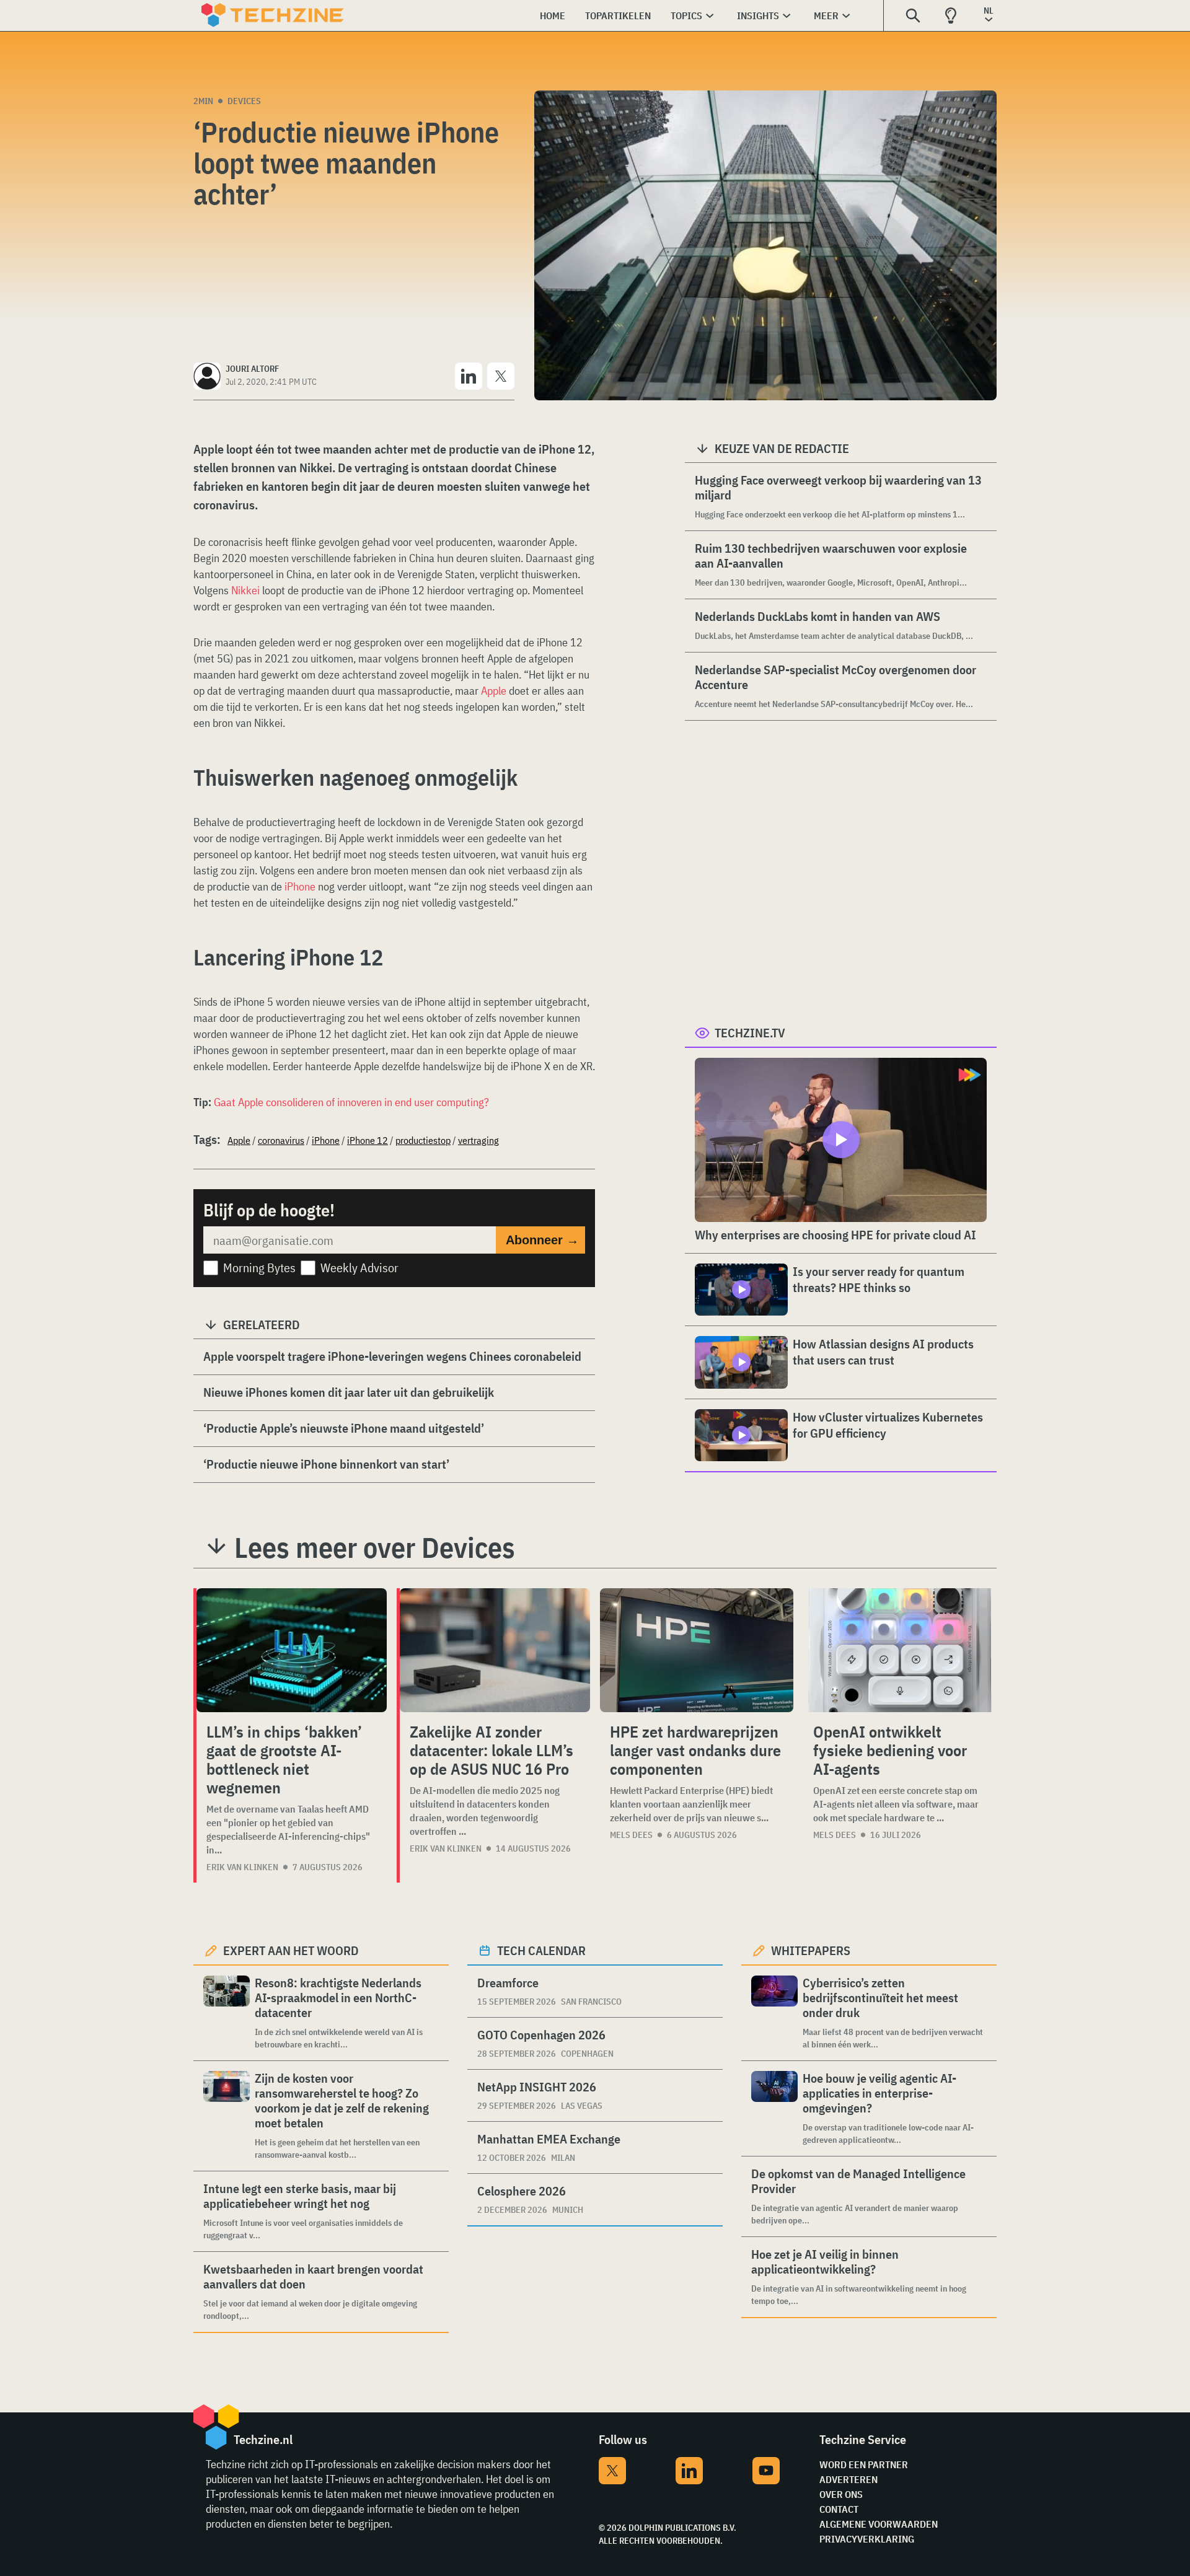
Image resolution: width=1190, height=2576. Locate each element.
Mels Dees (631, 1835)
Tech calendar (541, 1950)
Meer (826, 15)
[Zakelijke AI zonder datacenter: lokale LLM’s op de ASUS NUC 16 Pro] (495, 1650)
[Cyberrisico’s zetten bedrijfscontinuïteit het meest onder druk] (774, 2013)
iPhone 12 (368, 1140)
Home (553, 15)
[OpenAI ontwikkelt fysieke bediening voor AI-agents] (900, 1650)
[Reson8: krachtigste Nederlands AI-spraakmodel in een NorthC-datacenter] (227, 2013)
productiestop (423, 1140)
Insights (758, 15)
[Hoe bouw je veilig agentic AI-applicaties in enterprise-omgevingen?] (774, 2108)
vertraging (478, 1140)
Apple (495, 691)
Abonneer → (542, 1240)
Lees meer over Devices (375, 1547)
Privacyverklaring (867, 2539)
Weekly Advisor (359, 1268)
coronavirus (281, 1140)
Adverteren (848, 2479)
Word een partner (864, 2464)
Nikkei (245, 590)
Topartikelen (618, 15)
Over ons (841, 2494)
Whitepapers (811, 1950)
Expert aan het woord (291, 1950)
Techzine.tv (750, 1033)
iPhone (300, 886)
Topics (686, 15)
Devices (244, 101)
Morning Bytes (259, 1268)
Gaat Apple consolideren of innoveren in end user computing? (351, 1102)
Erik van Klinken (242, 1867)
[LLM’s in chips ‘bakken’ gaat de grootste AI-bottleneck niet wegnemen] (292, 1650)
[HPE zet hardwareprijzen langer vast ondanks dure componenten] (697, 1650)
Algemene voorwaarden (879, 2524)
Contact (839, 2509)
